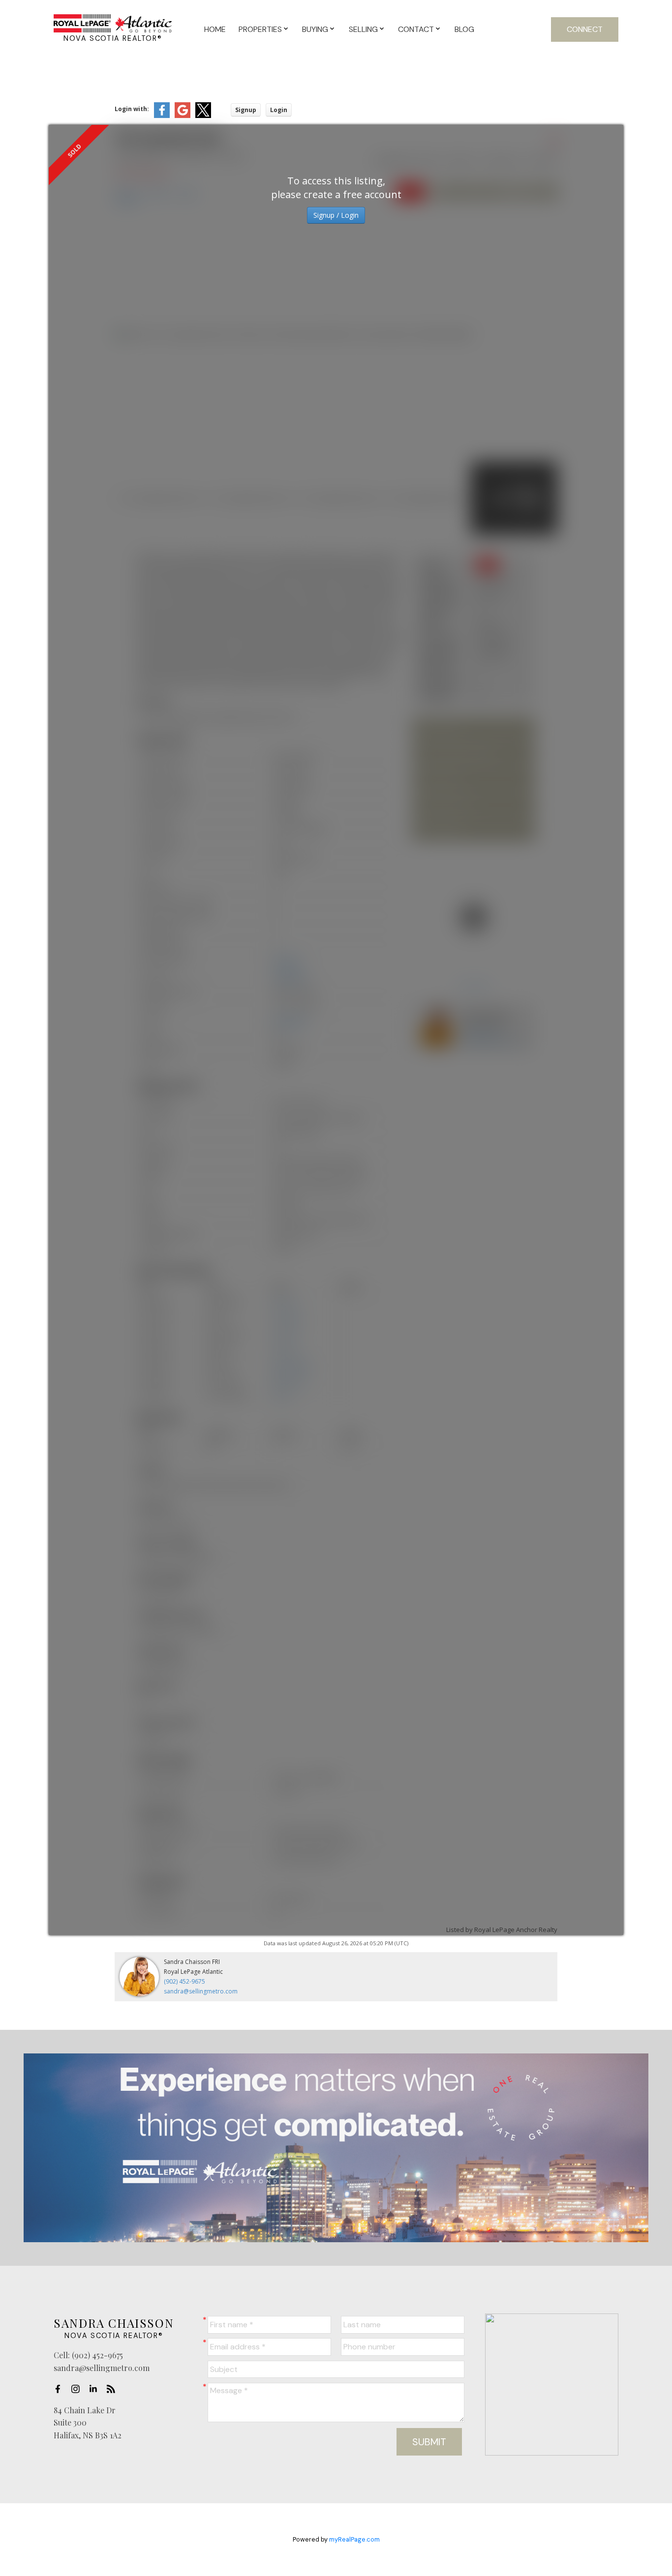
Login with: (132, 109)
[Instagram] (78, 2389)
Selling (363, 29)
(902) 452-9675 (184, 1981)
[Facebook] (61, 2389)
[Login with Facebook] (162, 116)
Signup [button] (246, 110)
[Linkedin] (96, 2389)
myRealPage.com (354, 2539)
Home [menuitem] (215, 29)
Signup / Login (336, 215)
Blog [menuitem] (464, 29)
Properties (260, 29)
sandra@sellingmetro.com (201, 1991)
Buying (315, 29)
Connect (585, 29)
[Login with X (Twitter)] (203, 116)
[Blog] (114, 2389)
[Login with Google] (183, 116)
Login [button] (279, 110)
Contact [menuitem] (416, 29)
